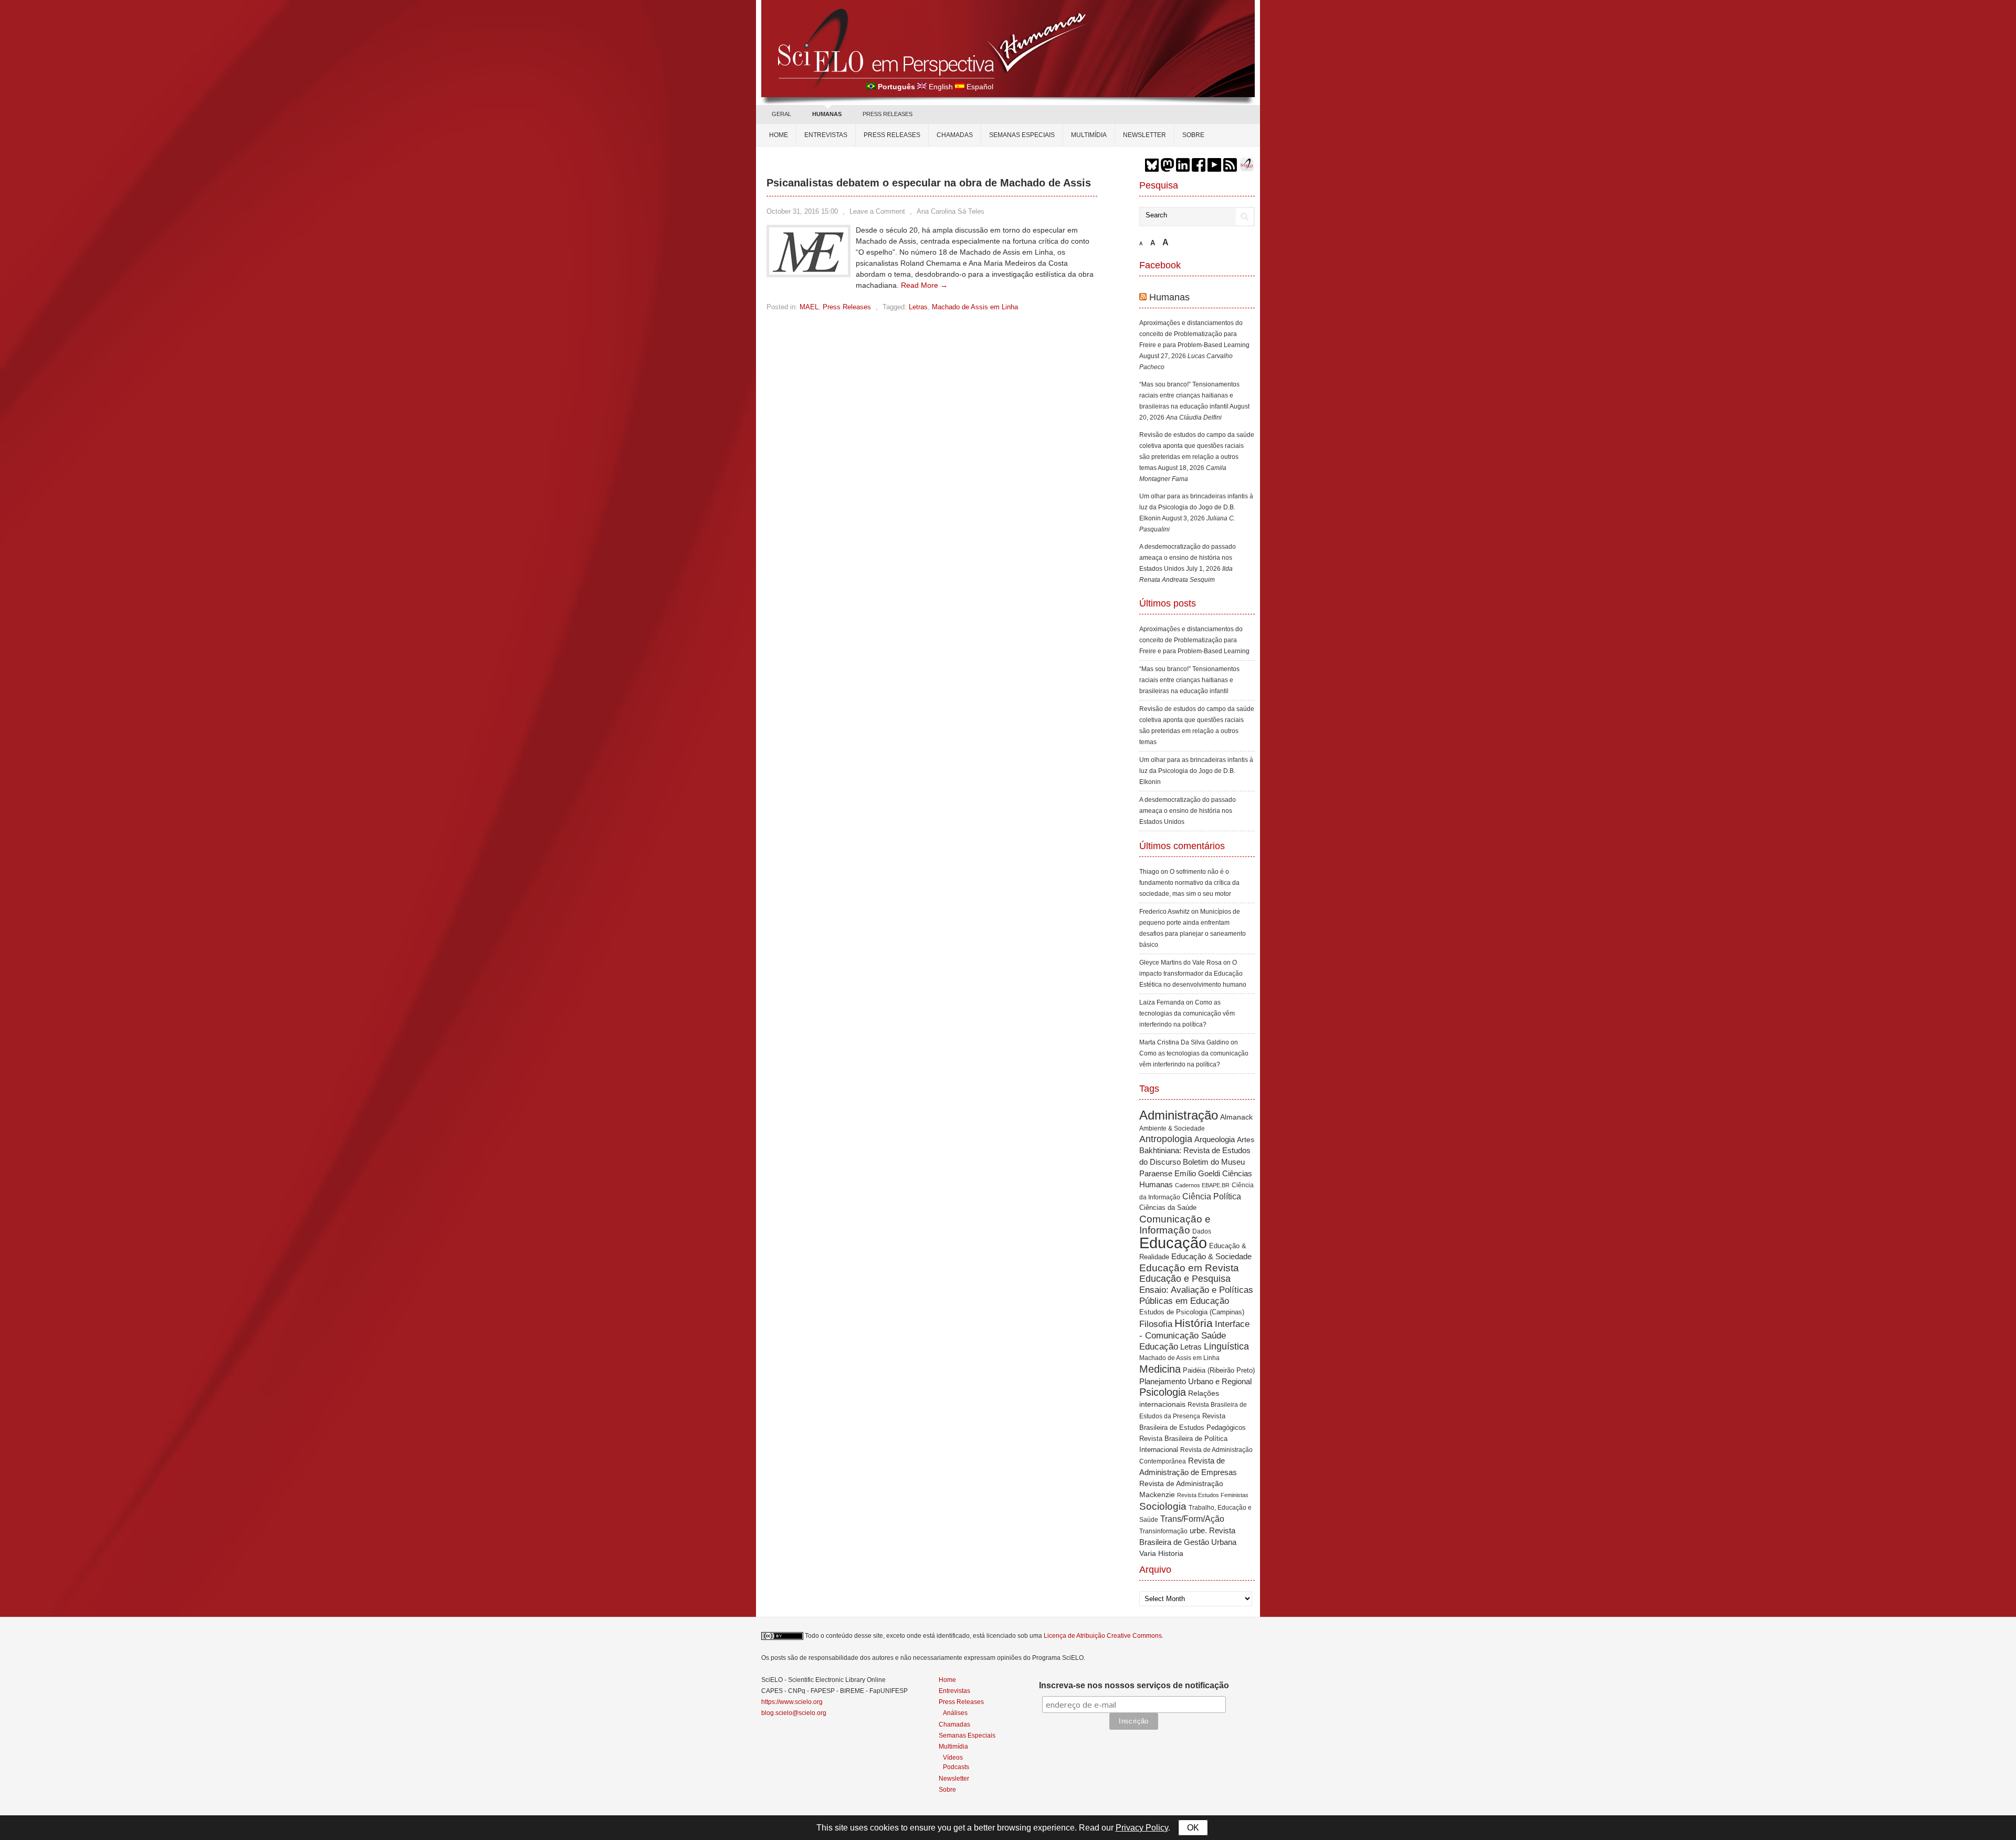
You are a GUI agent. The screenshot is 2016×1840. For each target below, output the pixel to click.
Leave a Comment (877, 211)
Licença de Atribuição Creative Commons (1103, 1636)
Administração (1179, 1115)
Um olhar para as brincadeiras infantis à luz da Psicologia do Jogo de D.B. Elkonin (1196, 507)
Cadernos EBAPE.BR (1202, 1185)
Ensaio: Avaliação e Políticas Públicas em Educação (1196, 1295)
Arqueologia (1215, 1139)
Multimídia (1089, 135)
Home (779, 135)
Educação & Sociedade (1211, 1257)
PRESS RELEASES (888, 114)
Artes (1246, 1139)
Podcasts (956, 1767)
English (941, 87)
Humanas (1169, 297)
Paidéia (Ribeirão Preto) (1219, 1370)
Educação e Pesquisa (1185, 1279)
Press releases (892, 135)
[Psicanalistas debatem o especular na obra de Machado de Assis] (808, 272)
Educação (1173, 1243)
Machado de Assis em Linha (975, 307)
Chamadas (955, 135)
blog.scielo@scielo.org (794, 1713)
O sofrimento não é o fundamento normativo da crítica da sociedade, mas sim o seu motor (1189, 883)
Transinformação (1163, 1531)
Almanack (1236, 1117)
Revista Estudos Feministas (1213, 1495)
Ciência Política (1212, 1196)
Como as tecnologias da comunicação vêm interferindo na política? (1187, 1013)
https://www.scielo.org (792, 1702)
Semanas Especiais (1022, 135)
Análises (955, 1713)
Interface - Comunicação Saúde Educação (1194, 1335)
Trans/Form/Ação (1192, 1519)
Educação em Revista (1189, 1268)
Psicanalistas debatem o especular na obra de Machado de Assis (929, 183)
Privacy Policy (1142, 1828)
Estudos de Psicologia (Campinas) (1192, 1312)
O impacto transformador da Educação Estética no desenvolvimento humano (1193, 974)
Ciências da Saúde (1168, 1208)
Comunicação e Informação (1175, 1225)
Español (980, 87)
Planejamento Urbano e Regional (1195, 1381)
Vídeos (953, 1757)
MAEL (809, 307)
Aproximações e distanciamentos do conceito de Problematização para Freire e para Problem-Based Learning (1194, 334)
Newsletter (1144, 135)
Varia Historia (1161, 1553)
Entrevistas (826, 135)
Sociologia (1163, 1506)
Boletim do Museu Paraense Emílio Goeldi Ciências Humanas (1196, 1173)
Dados (1202, 1231)
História (1194, 1323)
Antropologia (1166, 1139)
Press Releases (847, 307)
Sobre (1193, 135)
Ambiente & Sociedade (1172, 1128)
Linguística (1226, 1346)
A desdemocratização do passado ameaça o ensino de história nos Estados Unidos (1188, 558)
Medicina (1160, 1369)
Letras (918, 307)
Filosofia (1156, 1324)
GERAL (781, 114)
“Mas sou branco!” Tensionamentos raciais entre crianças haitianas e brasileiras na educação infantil (1189, 395)
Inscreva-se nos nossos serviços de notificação (1134, 1685)
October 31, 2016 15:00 (802, 211)
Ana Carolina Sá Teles (951, 211)
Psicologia (1163, 1392)
